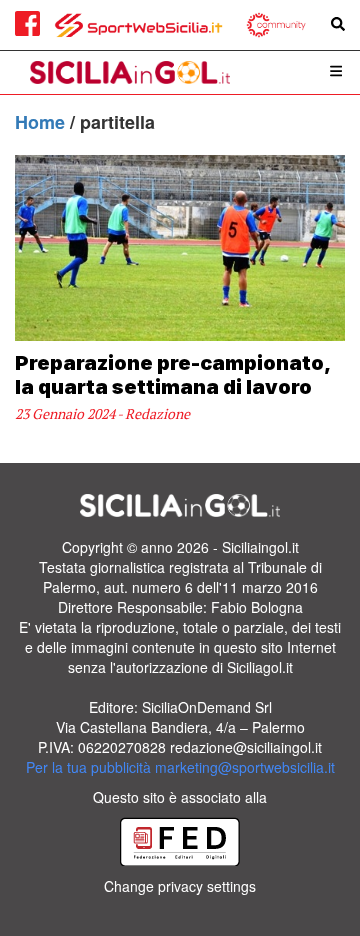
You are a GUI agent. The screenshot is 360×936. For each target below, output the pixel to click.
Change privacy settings (180, 886)
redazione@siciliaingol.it (246, 747)
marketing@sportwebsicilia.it (245, 767)
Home (42, 122)
